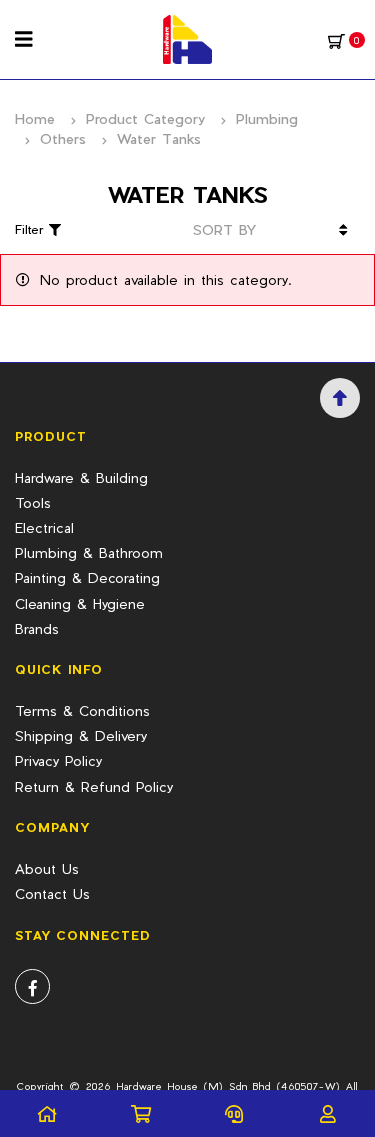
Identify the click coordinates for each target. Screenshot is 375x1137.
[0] (336, 40)
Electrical (44, 527)
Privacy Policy (58, 760)
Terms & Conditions (82, 710)
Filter (32, 229)
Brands (37, 628)
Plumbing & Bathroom (89, 552)
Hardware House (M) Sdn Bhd (193, 1086)
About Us (47, 868)
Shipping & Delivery (81, 735)
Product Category (145, 118)
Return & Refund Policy (94, 786)
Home (35, 118)
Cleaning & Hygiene (80, 603)
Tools (33, 502)
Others (63, 138)
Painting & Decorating (87, 577)
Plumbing (267, 118)
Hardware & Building (81, 477)
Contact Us (52, 893)
